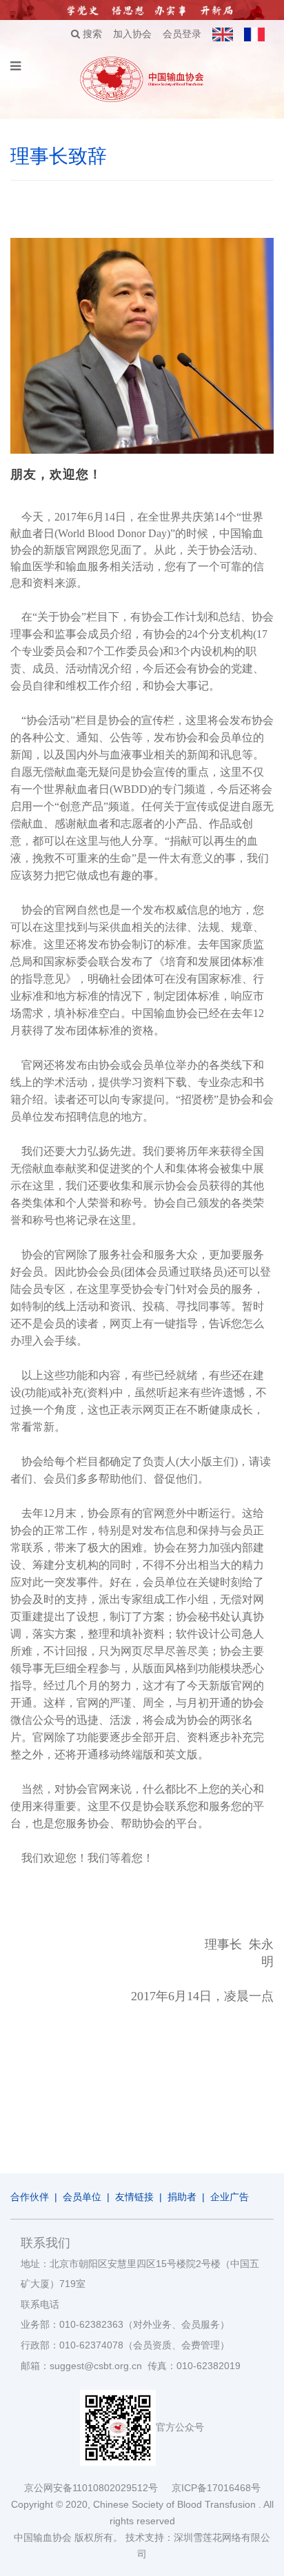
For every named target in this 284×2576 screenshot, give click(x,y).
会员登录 (182, 34)
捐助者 (182, 2197)
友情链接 (134, 2197)
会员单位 (82, 2197)
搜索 (91, 34)
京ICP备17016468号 (216, 2488)
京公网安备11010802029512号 (98, 2488)
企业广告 (230, 2197)
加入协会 (132, 34)
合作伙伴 (30, 2197)
